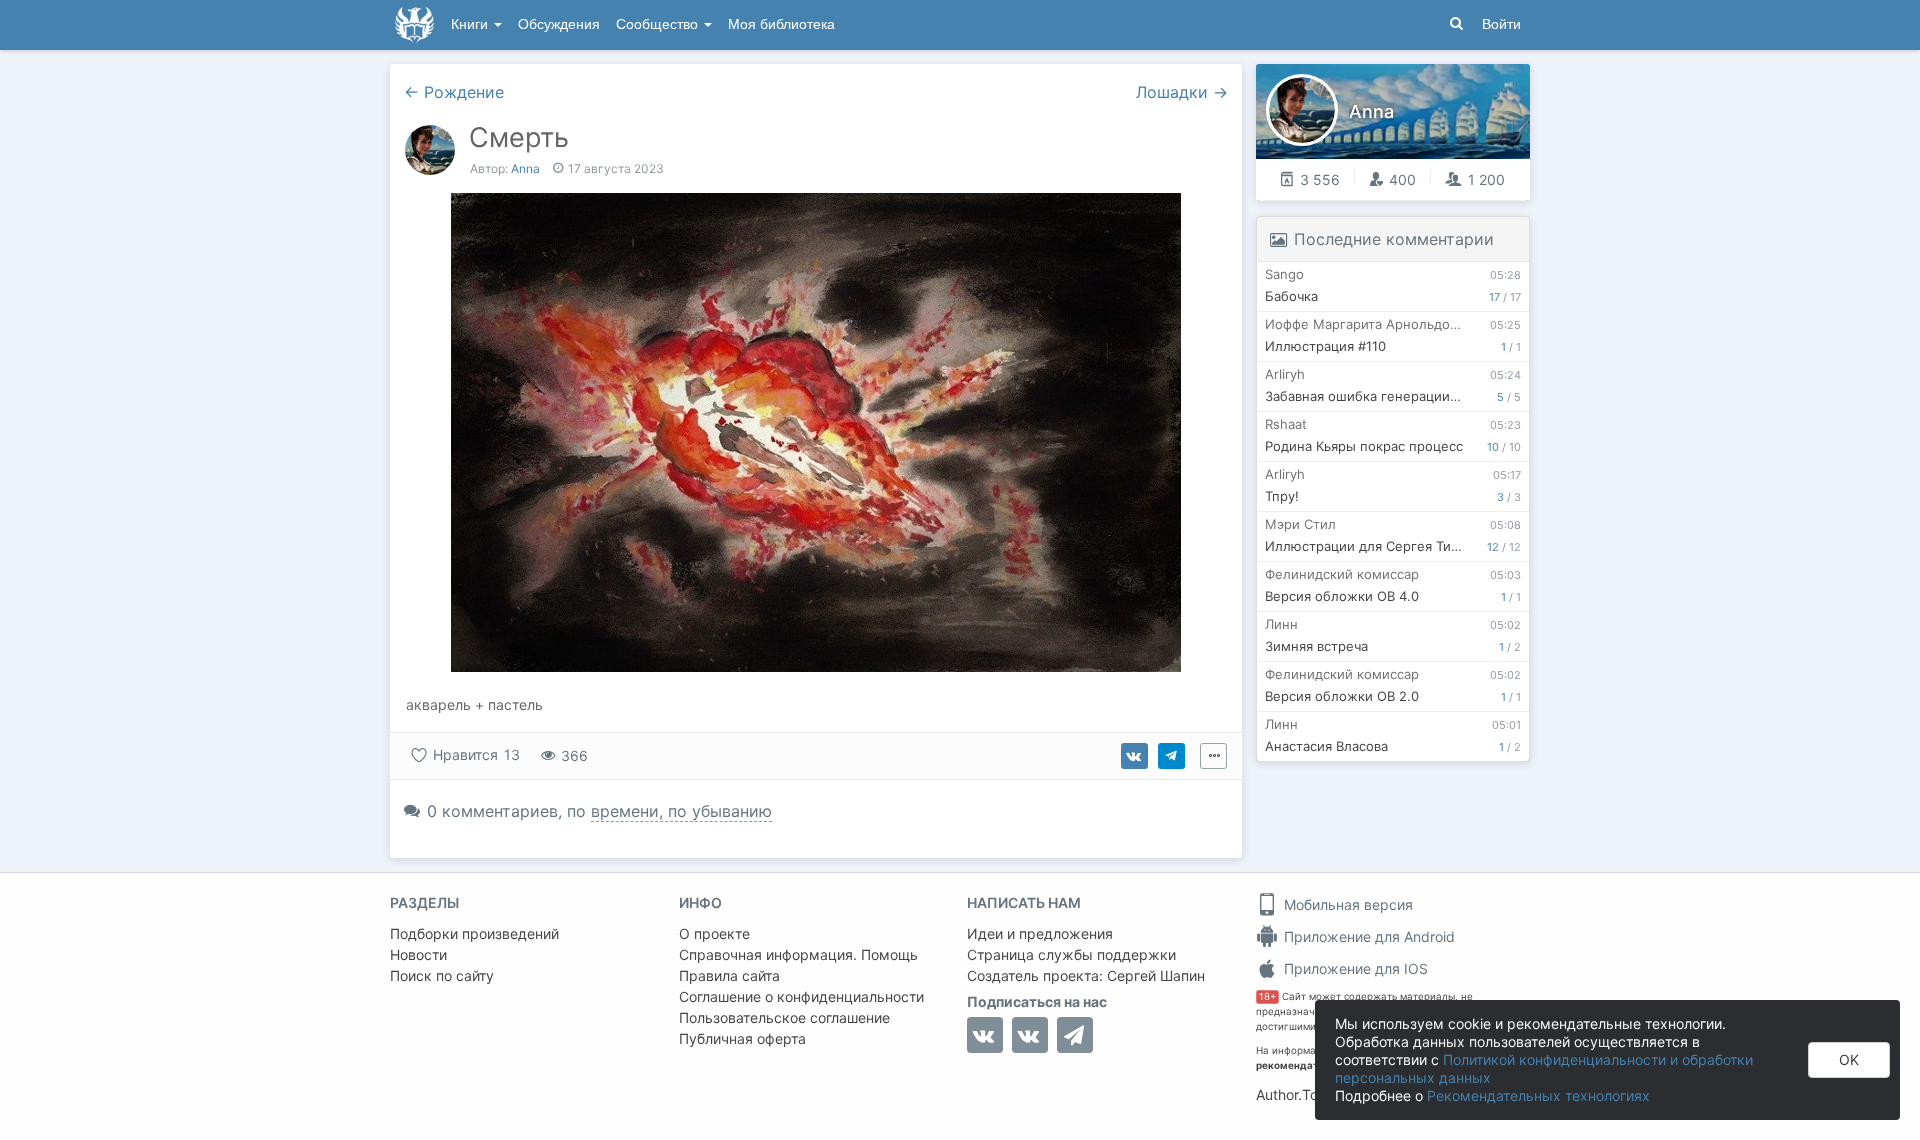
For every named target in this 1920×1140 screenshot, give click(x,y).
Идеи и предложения (1040, 933)
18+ (1267, 996)
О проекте (714, 933)
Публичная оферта (742, 1038)
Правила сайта (729, 975)
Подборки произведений (474, 933)
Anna (525, 168)
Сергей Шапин (1156, 975)
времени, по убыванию (681, 811)
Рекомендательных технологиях (1538, 1095)
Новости (418, 954)
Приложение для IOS (1354, 968)
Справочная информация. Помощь (798, 954)
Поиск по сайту (442, 975)
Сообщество (659, 24)
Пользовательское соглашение (784, 1017)
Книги (471, 24)
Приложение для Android (1367, 936)
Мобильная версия (1346, 904)
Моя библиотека (781, 24)
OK (1849, 1059)
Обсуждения (559, 24)
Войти (1501, 24)
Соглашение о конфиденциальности (801, 996)
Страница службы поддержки (1071, 954)
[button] (429, 432)
